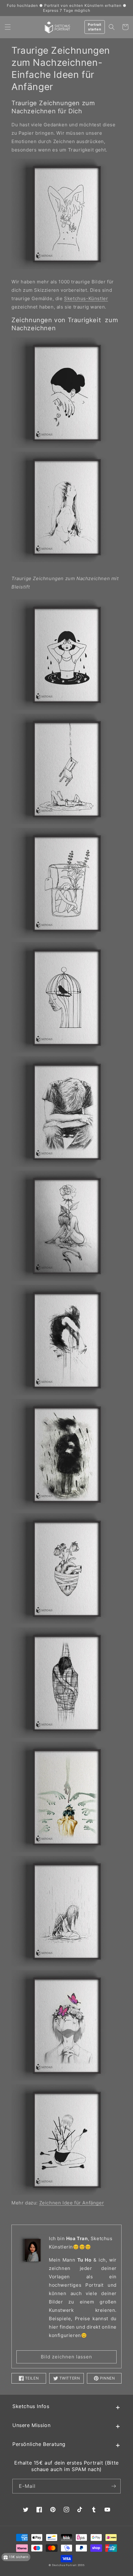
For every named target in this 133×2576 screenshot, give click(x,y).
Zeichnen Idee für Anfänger (72, 2203)
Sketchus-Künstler (86, 298)
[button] (8, 27)
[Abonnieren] (114, 2486)
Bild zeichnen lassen (66, 2357)
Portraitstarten (95, 27)
